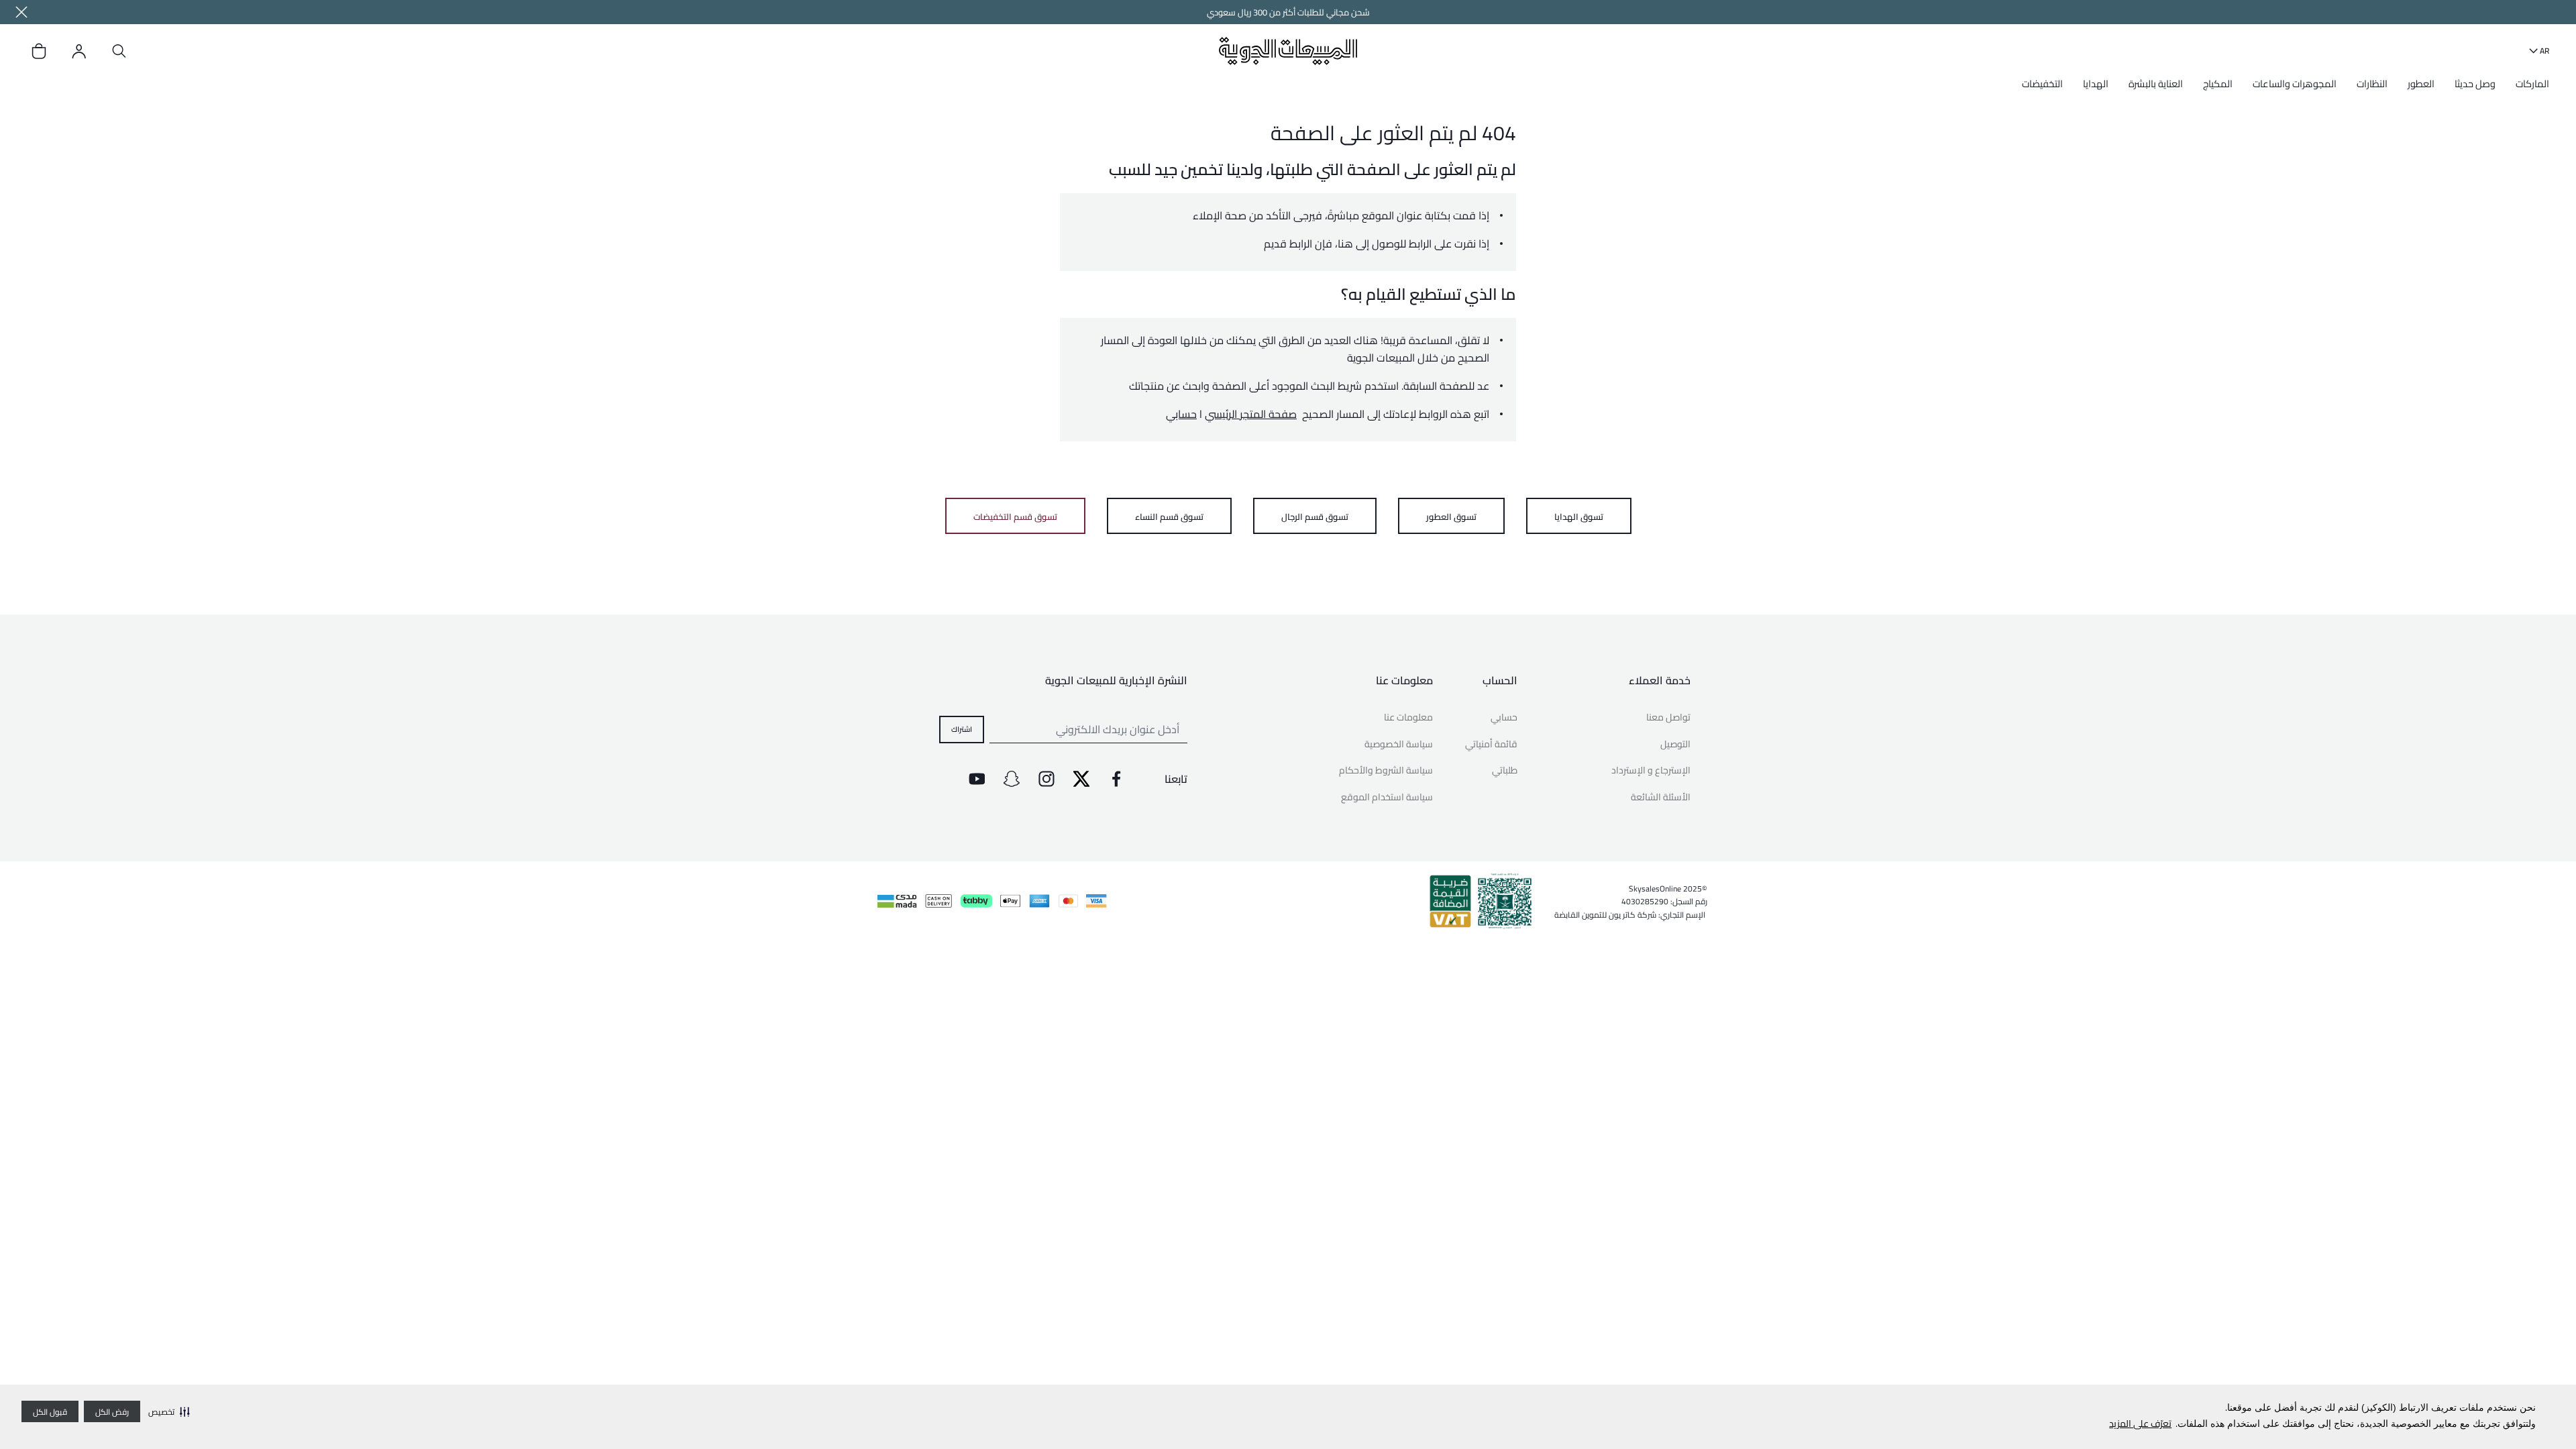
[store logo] (1288, 51)
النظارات (2372, 84)
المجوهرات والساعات (2295, 84)
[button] (169, 1411)
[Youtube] (977, 779)
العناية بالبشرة (2156, 84)
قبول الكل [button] (50, 1412)
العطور (2421, 84)
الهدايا (2096, 84)
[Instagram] (1046, 779)
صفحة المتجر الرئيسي (1251, 414)
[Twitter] (1081, 779)
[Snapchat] (1012, 779)
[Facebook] (1116, 779)
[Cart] (39, 51)
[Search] (119, 51)
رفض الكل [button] (112, 1412)
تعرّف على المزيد (2140, 1424)
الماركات (2532, 84)
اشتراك (962, 729)
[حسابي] (79, 51)
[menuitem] (2529, 89)
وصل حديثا (2475, 84)
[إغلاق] (21, 12)
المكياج (2218, 84)
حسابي (1181, 414)
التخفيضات (2042, 84)
